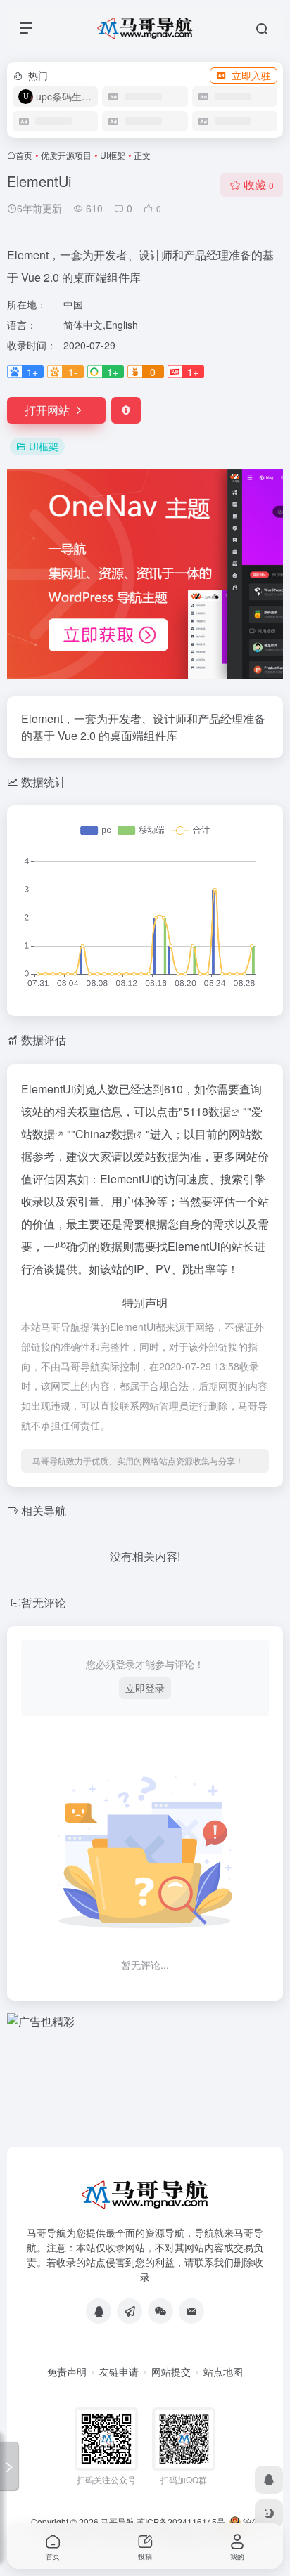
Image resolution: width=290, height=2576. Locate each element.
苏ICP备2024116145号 (181, 2522)
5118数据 (207, 1111)
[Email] (191, 2311)
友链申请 (119, 2372)
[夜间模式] (269, 2513)
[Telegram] (130, 2311)
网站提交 (171, 2372)
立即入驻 (251, 75)
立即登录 (145, 1688)
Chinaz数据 (105, 1134)
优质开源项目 (66, 155)
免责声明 (67, 2372)
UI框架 (113, 155)
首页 (24, 155)
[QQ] (99, 2311)
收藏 (259, 184)
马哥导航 (118, 2522)
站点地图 (223, 2372)
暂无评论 (44, 1602)
